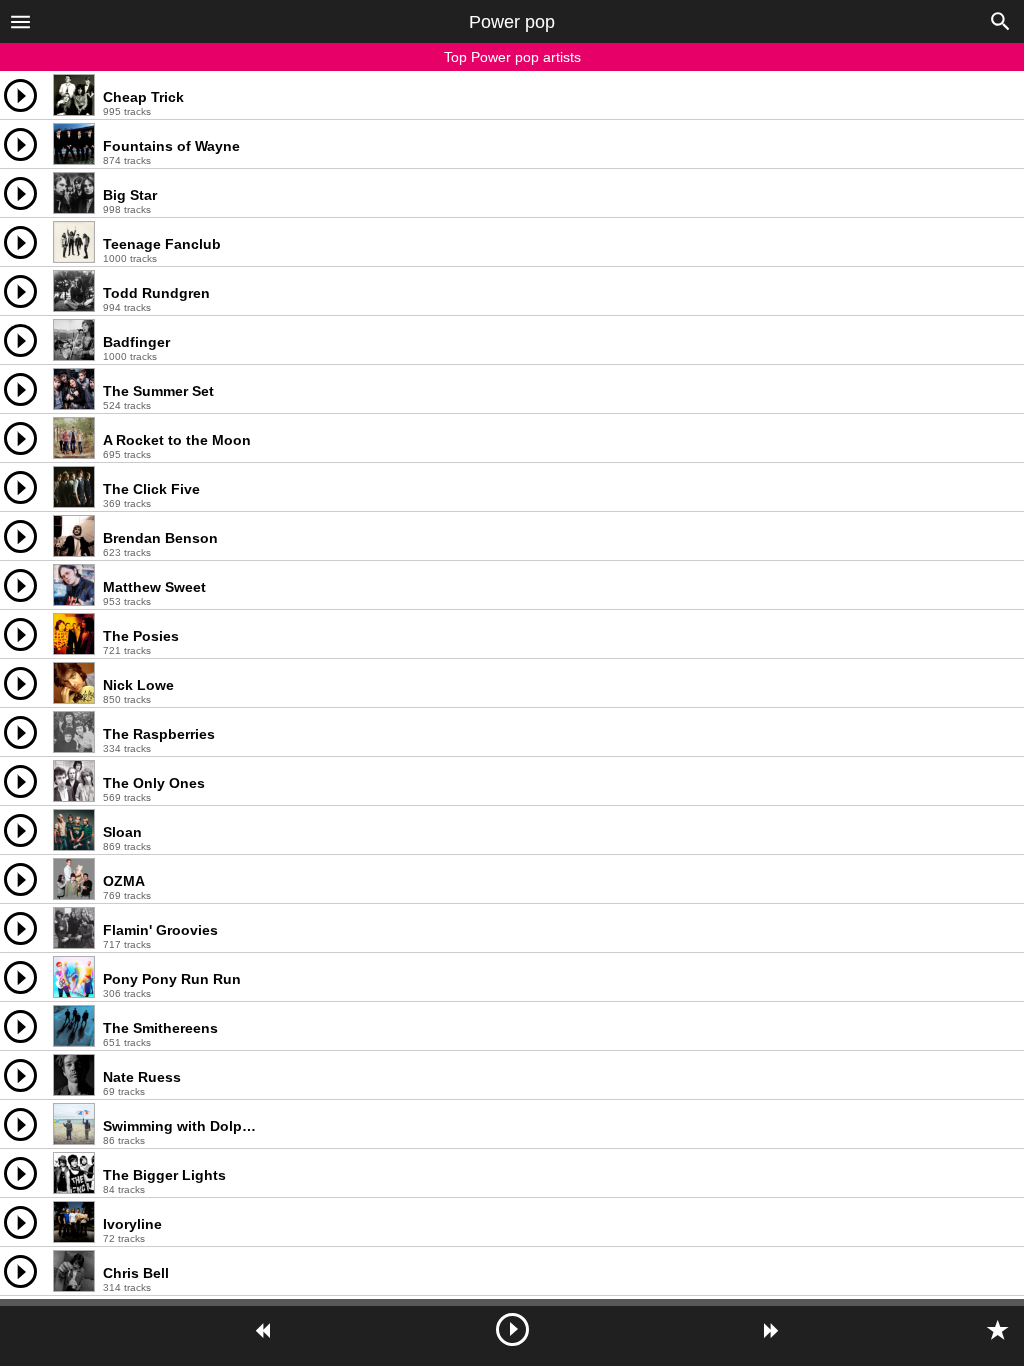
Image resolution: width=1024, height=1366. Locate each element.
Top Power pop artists (512, 57)
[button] (20, 21)
